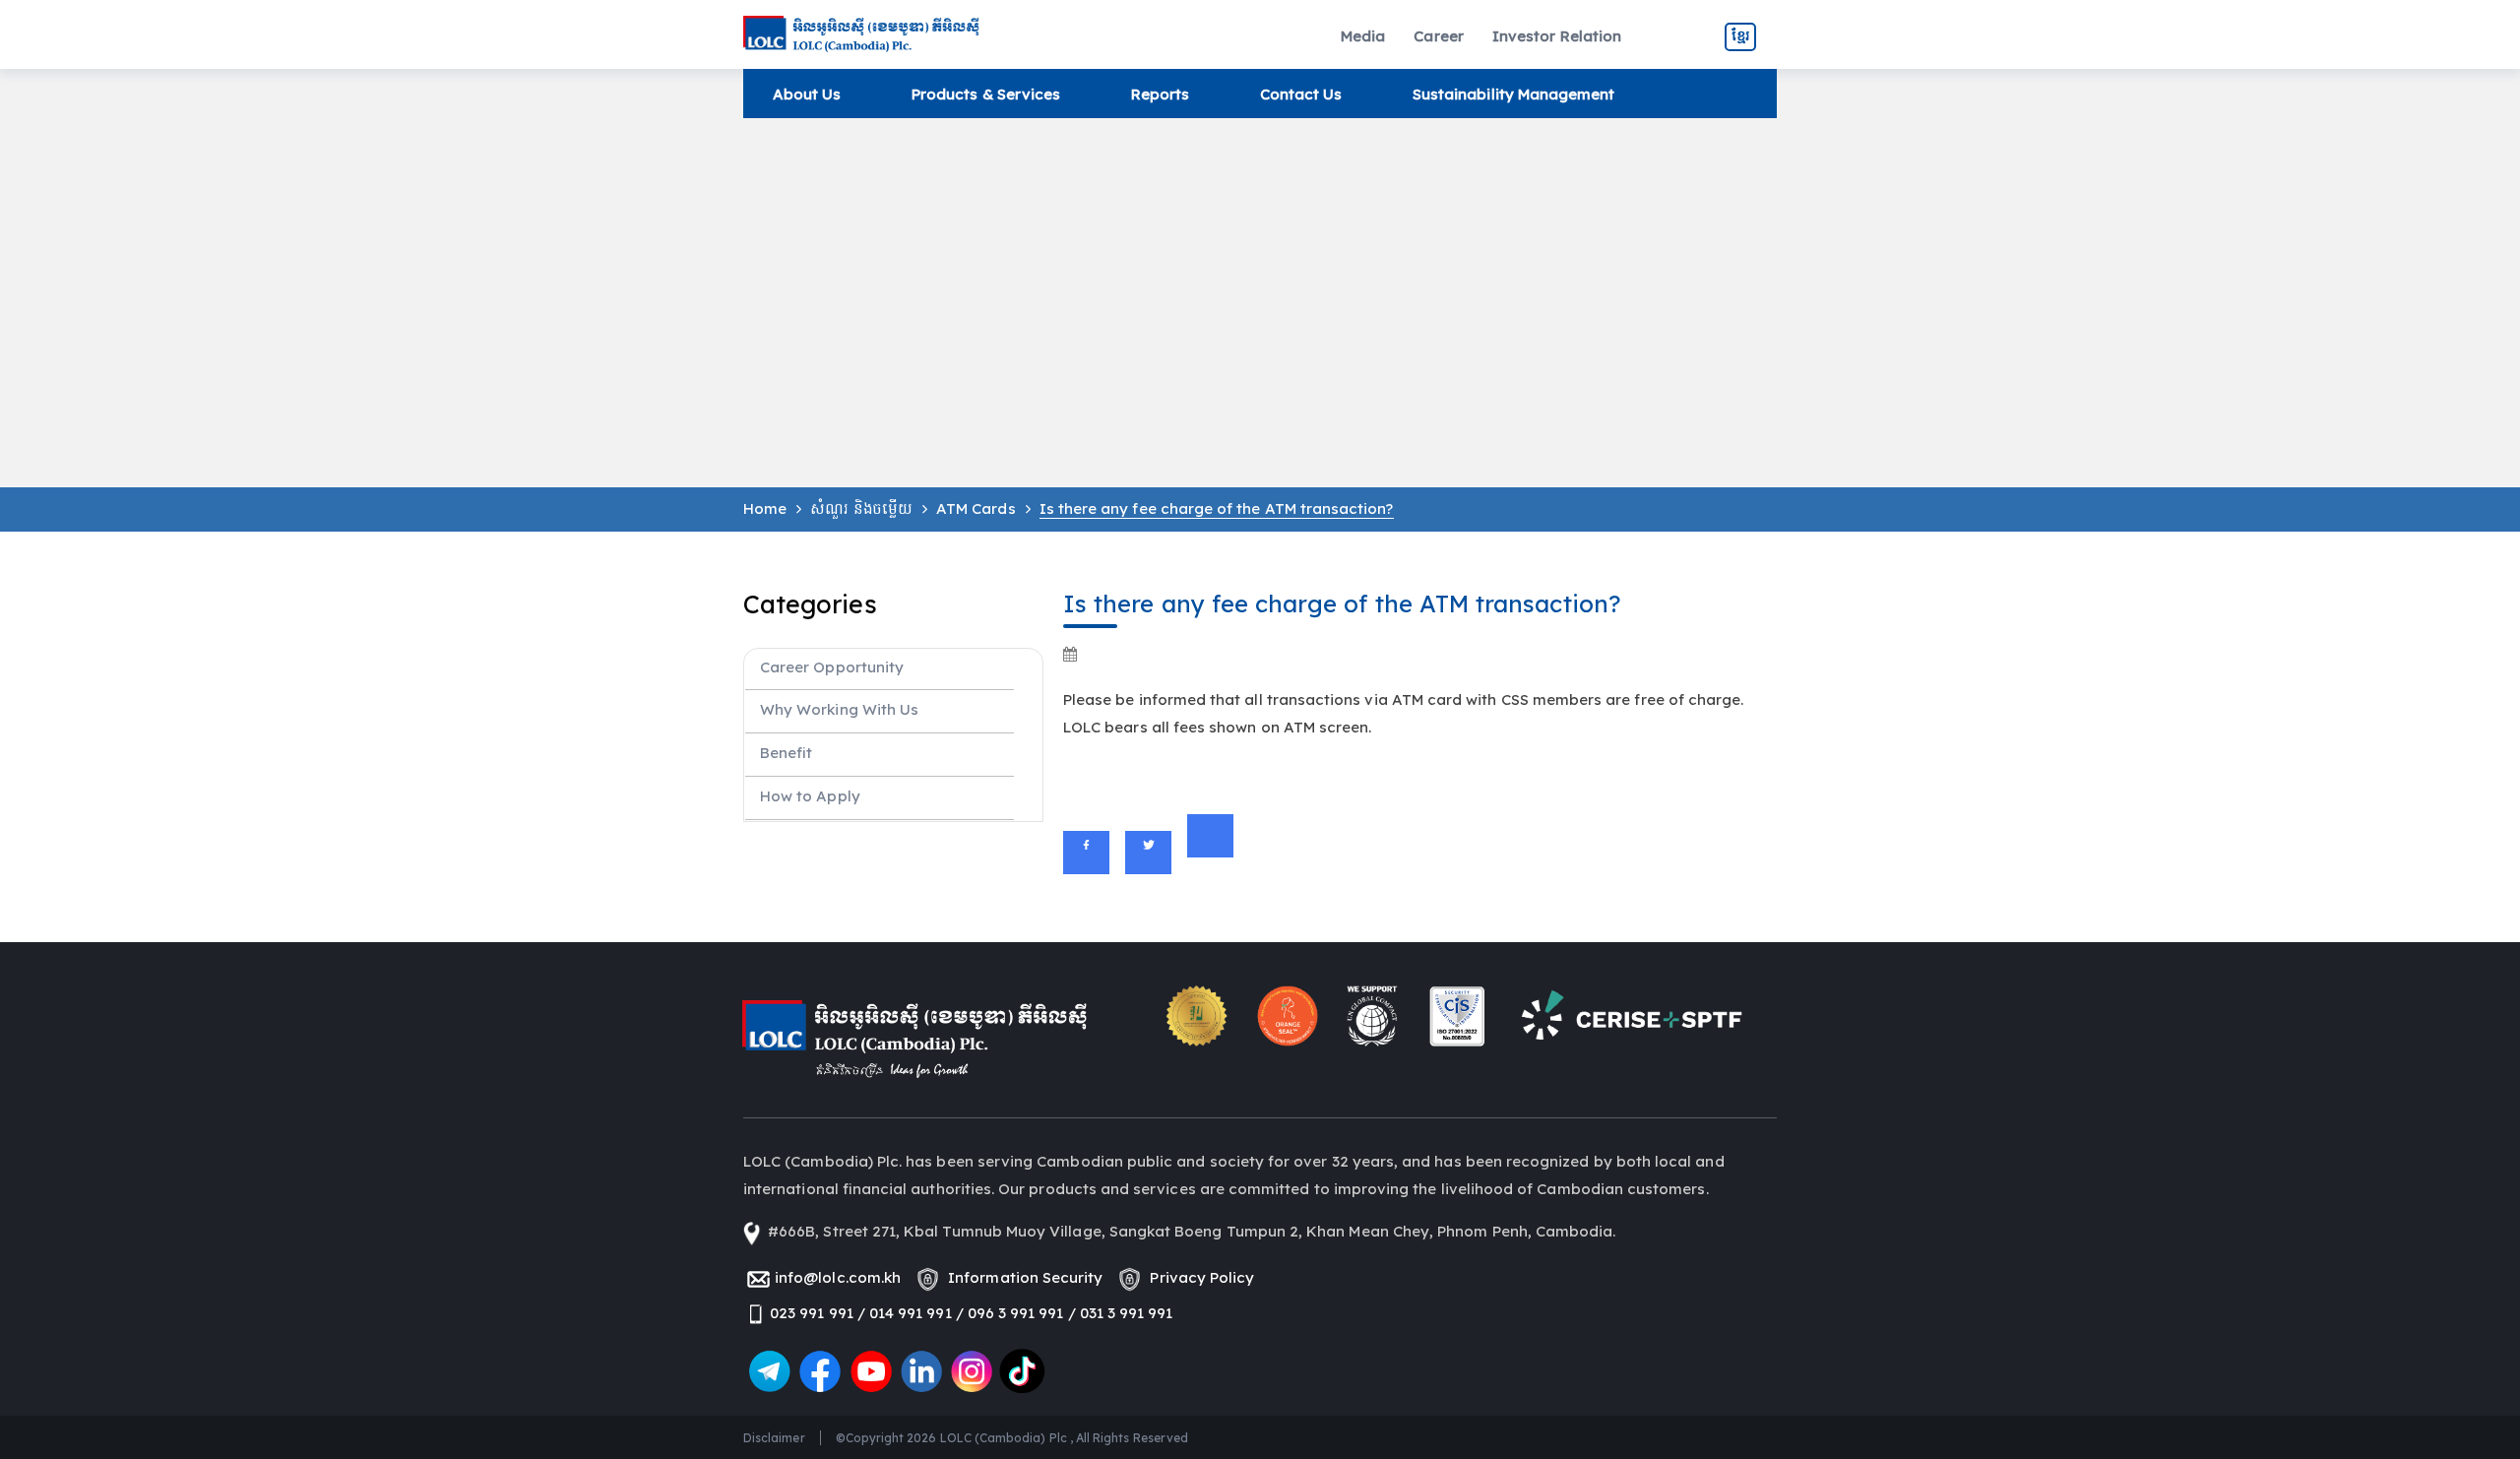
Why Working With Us (839, 709)
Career (1438, 36)
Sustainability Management (1514, 94)
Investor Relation (1557, 36)
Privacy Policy (1198, 1277)
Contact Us (1301, 94)
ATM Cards (976, 508)
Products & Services (986, 94)
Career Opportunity (832, 667)
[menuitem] (1363, 37)
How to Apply (810, 796)
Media (1363, 36)
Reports (1160, 94)
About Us (807, 94)
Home (765, 508)
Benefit (786, 753)
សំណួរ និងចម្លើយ (861, 508)
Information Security (1021, 1277)
